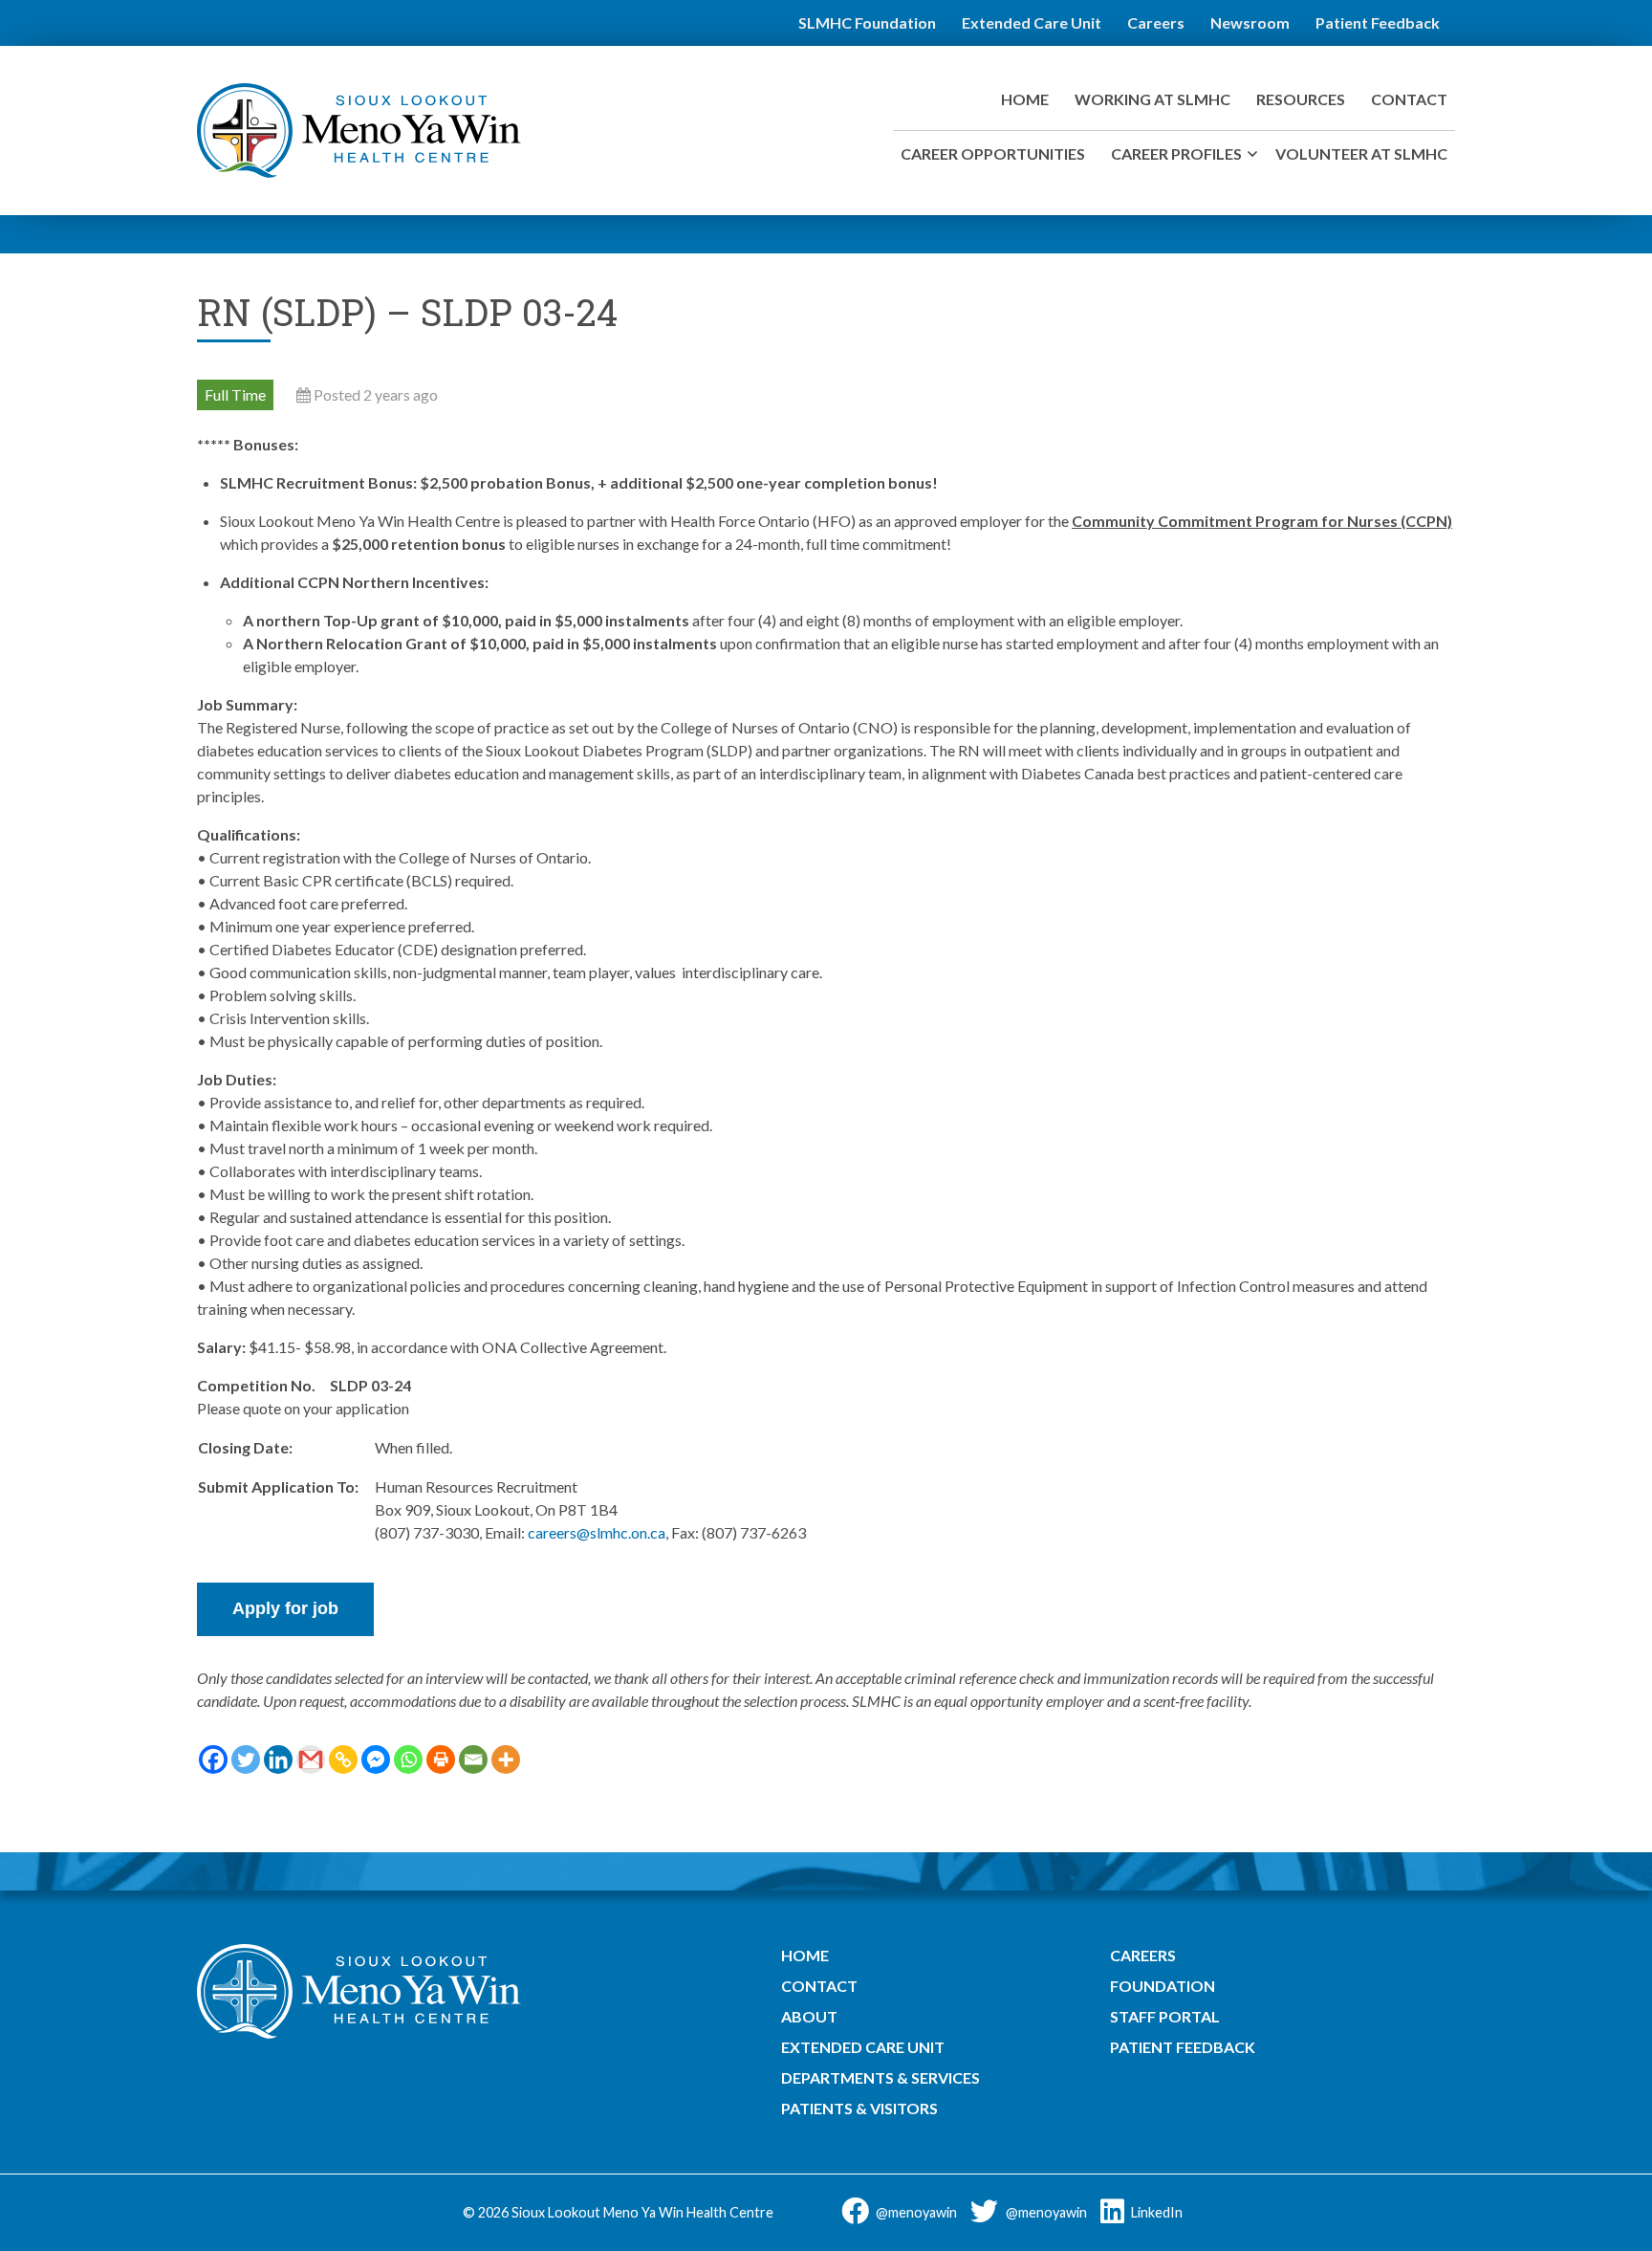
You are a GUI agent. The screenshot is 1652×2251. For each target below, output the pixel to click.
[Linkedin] (278, 1759)
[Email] (473, 1759)
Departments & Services (880, 2077)
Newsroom (1250, 22)
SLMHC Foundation (867, 22)
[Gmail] (311, 1759)
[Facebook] (213, 1759)
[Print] (441, 1759)
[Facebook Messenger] (376, 1759)
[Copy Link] (343, 1759)
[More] (506, 1759)
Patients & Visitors (859, 2108)
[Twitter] (246, 1759)
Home (1025, 99)
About (809, 2016)
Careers (1156, 22)
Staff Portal (1165, 2016)
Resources (1301, 99)
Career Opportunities (993, 153)
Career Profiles (1176, 153)
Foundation (1163, 1986)
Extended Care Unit (1032, 22)
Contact (1409, 99)
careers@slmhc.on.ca (597, 1532)
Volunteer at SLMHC (1361, 153)
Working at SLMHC (1152, 99)
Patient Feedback (1378, 22)
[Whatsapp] (408, 1759)
